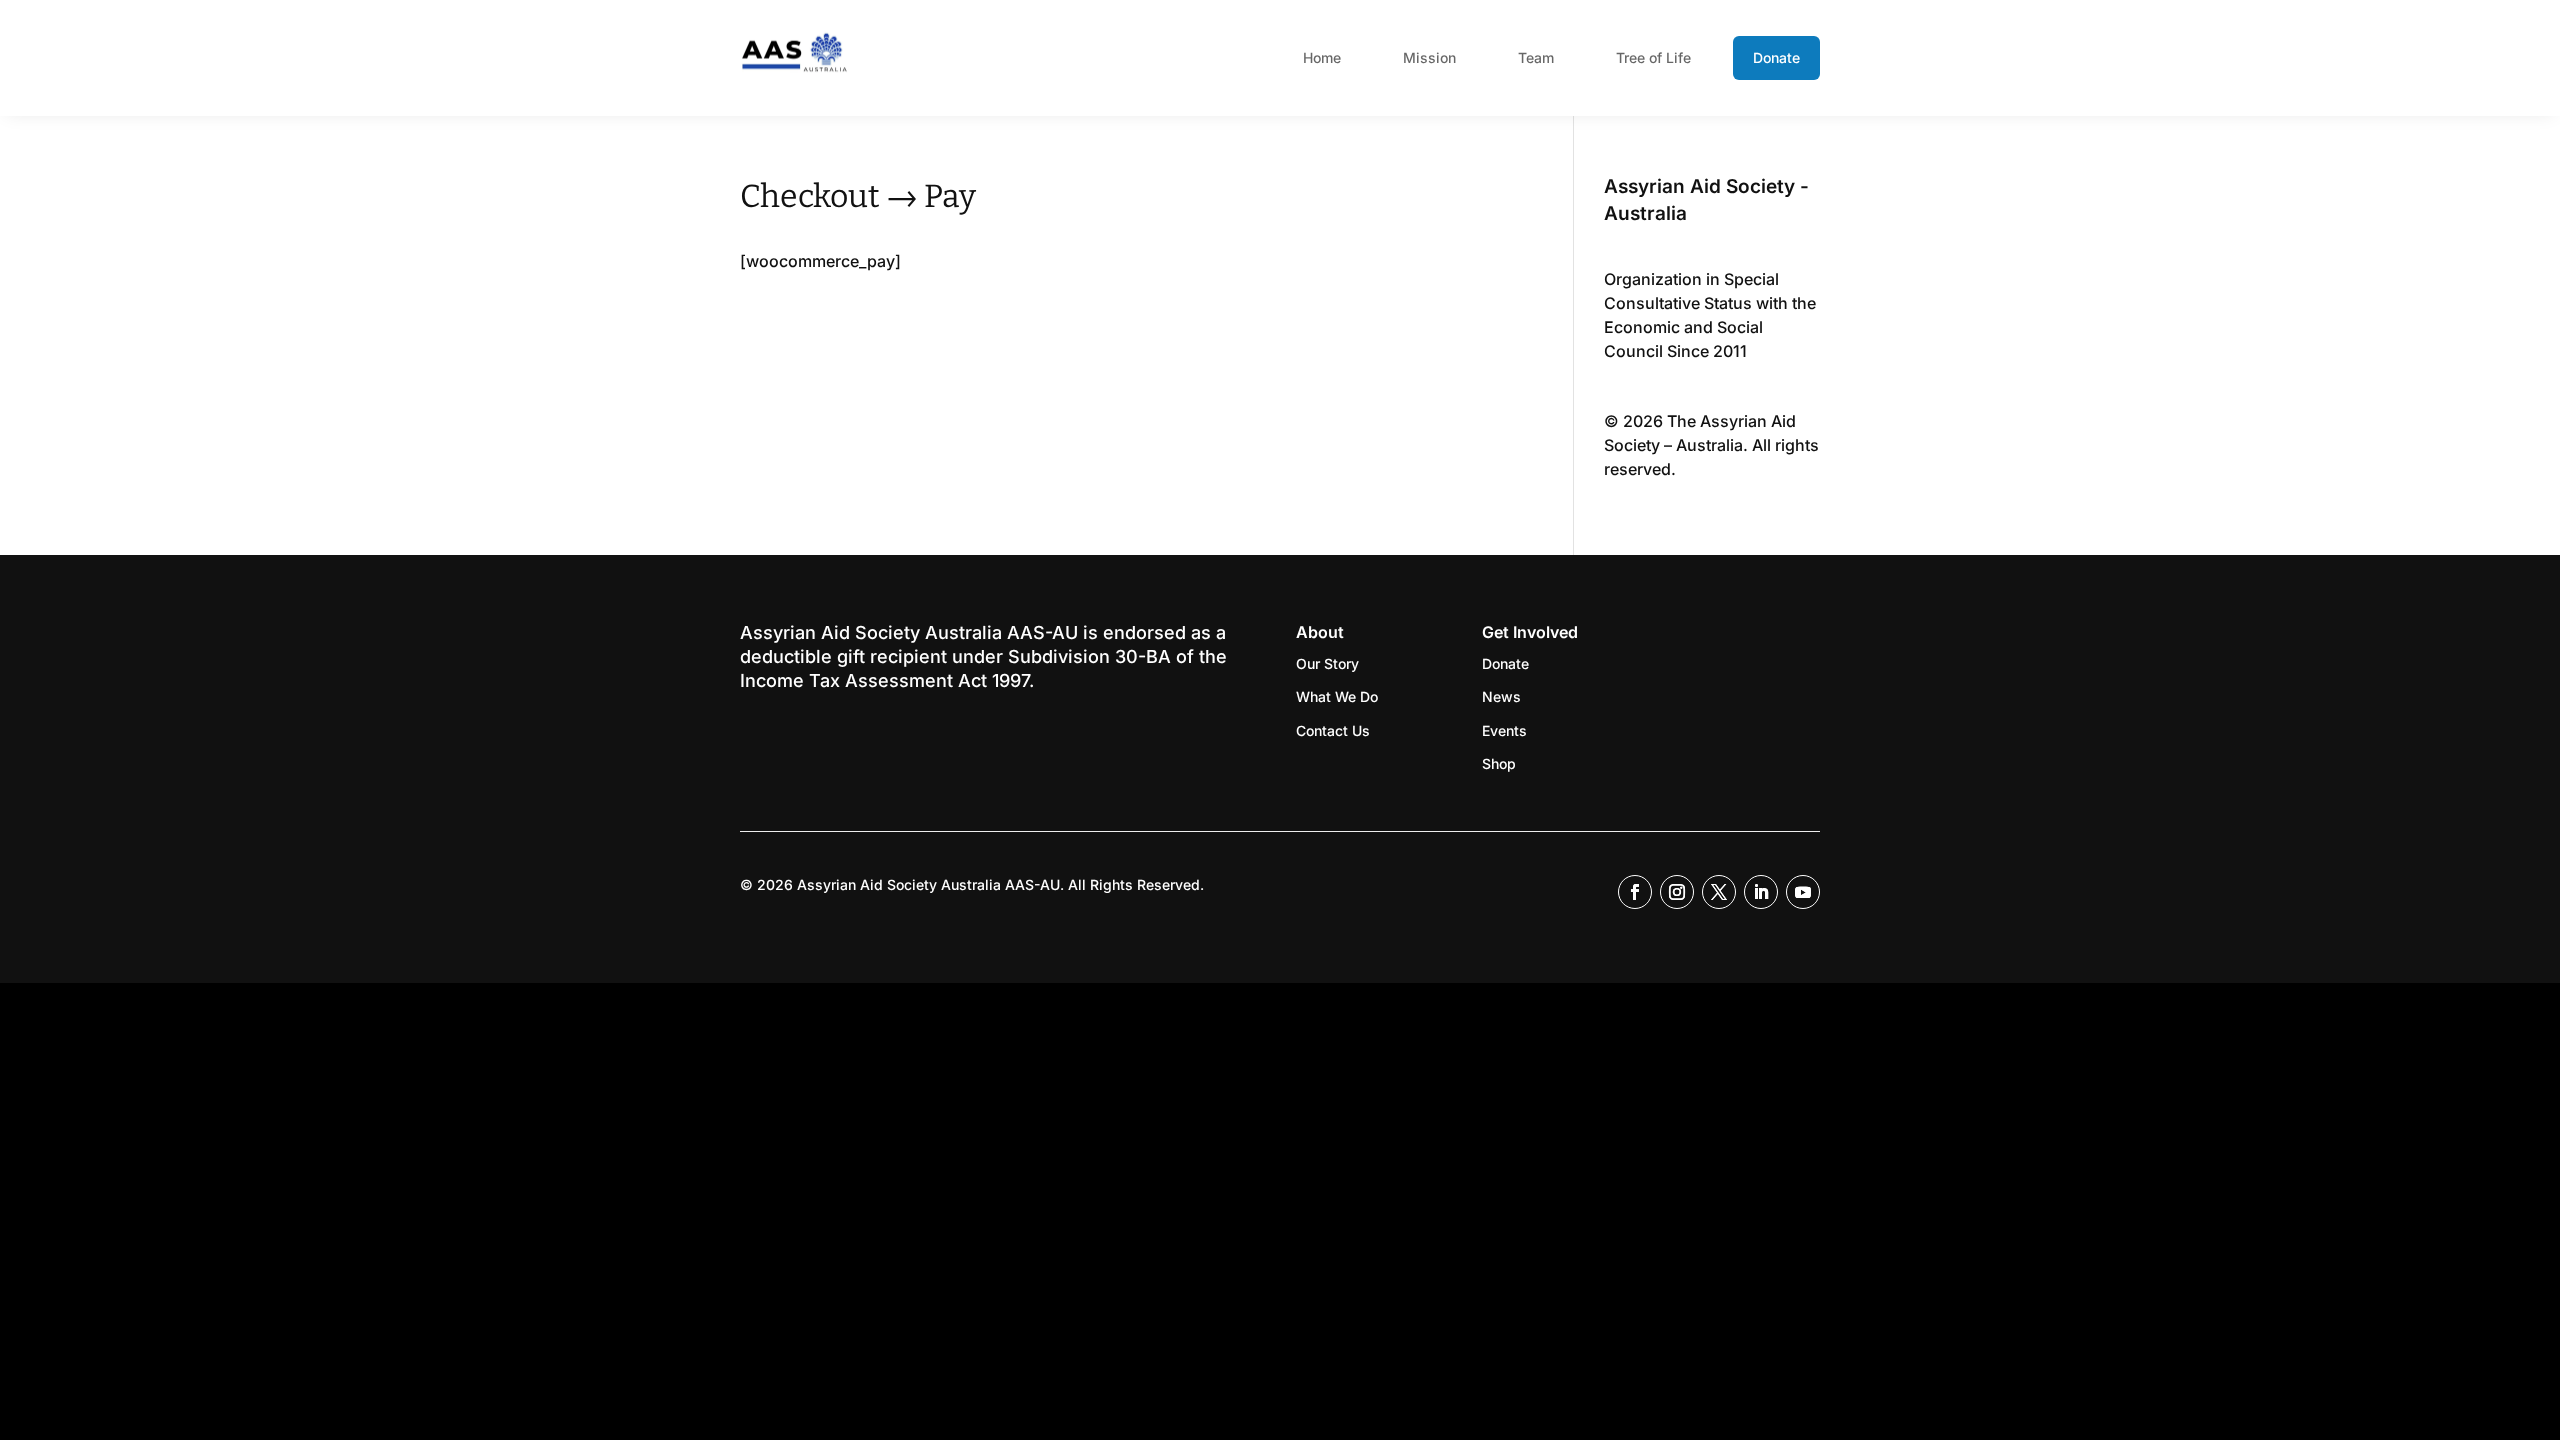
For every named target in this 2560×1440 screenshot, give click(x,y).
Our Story (1327, 663)
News (1501, 696)
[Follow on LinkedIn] (1761, 892)
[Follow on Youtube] (1803, 892)
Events (1504, 730)
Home (1322, 57)
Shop (1499, 763)
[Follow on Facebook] (1635, 892)
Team (1536, 57)
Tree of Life (1653, 57)
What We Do (1337, 696)
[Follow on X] (1719, 892)
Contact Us (1333, 730)
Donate (1776, 57)
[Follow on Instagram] (1677, 892)
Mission (1429, 57)
